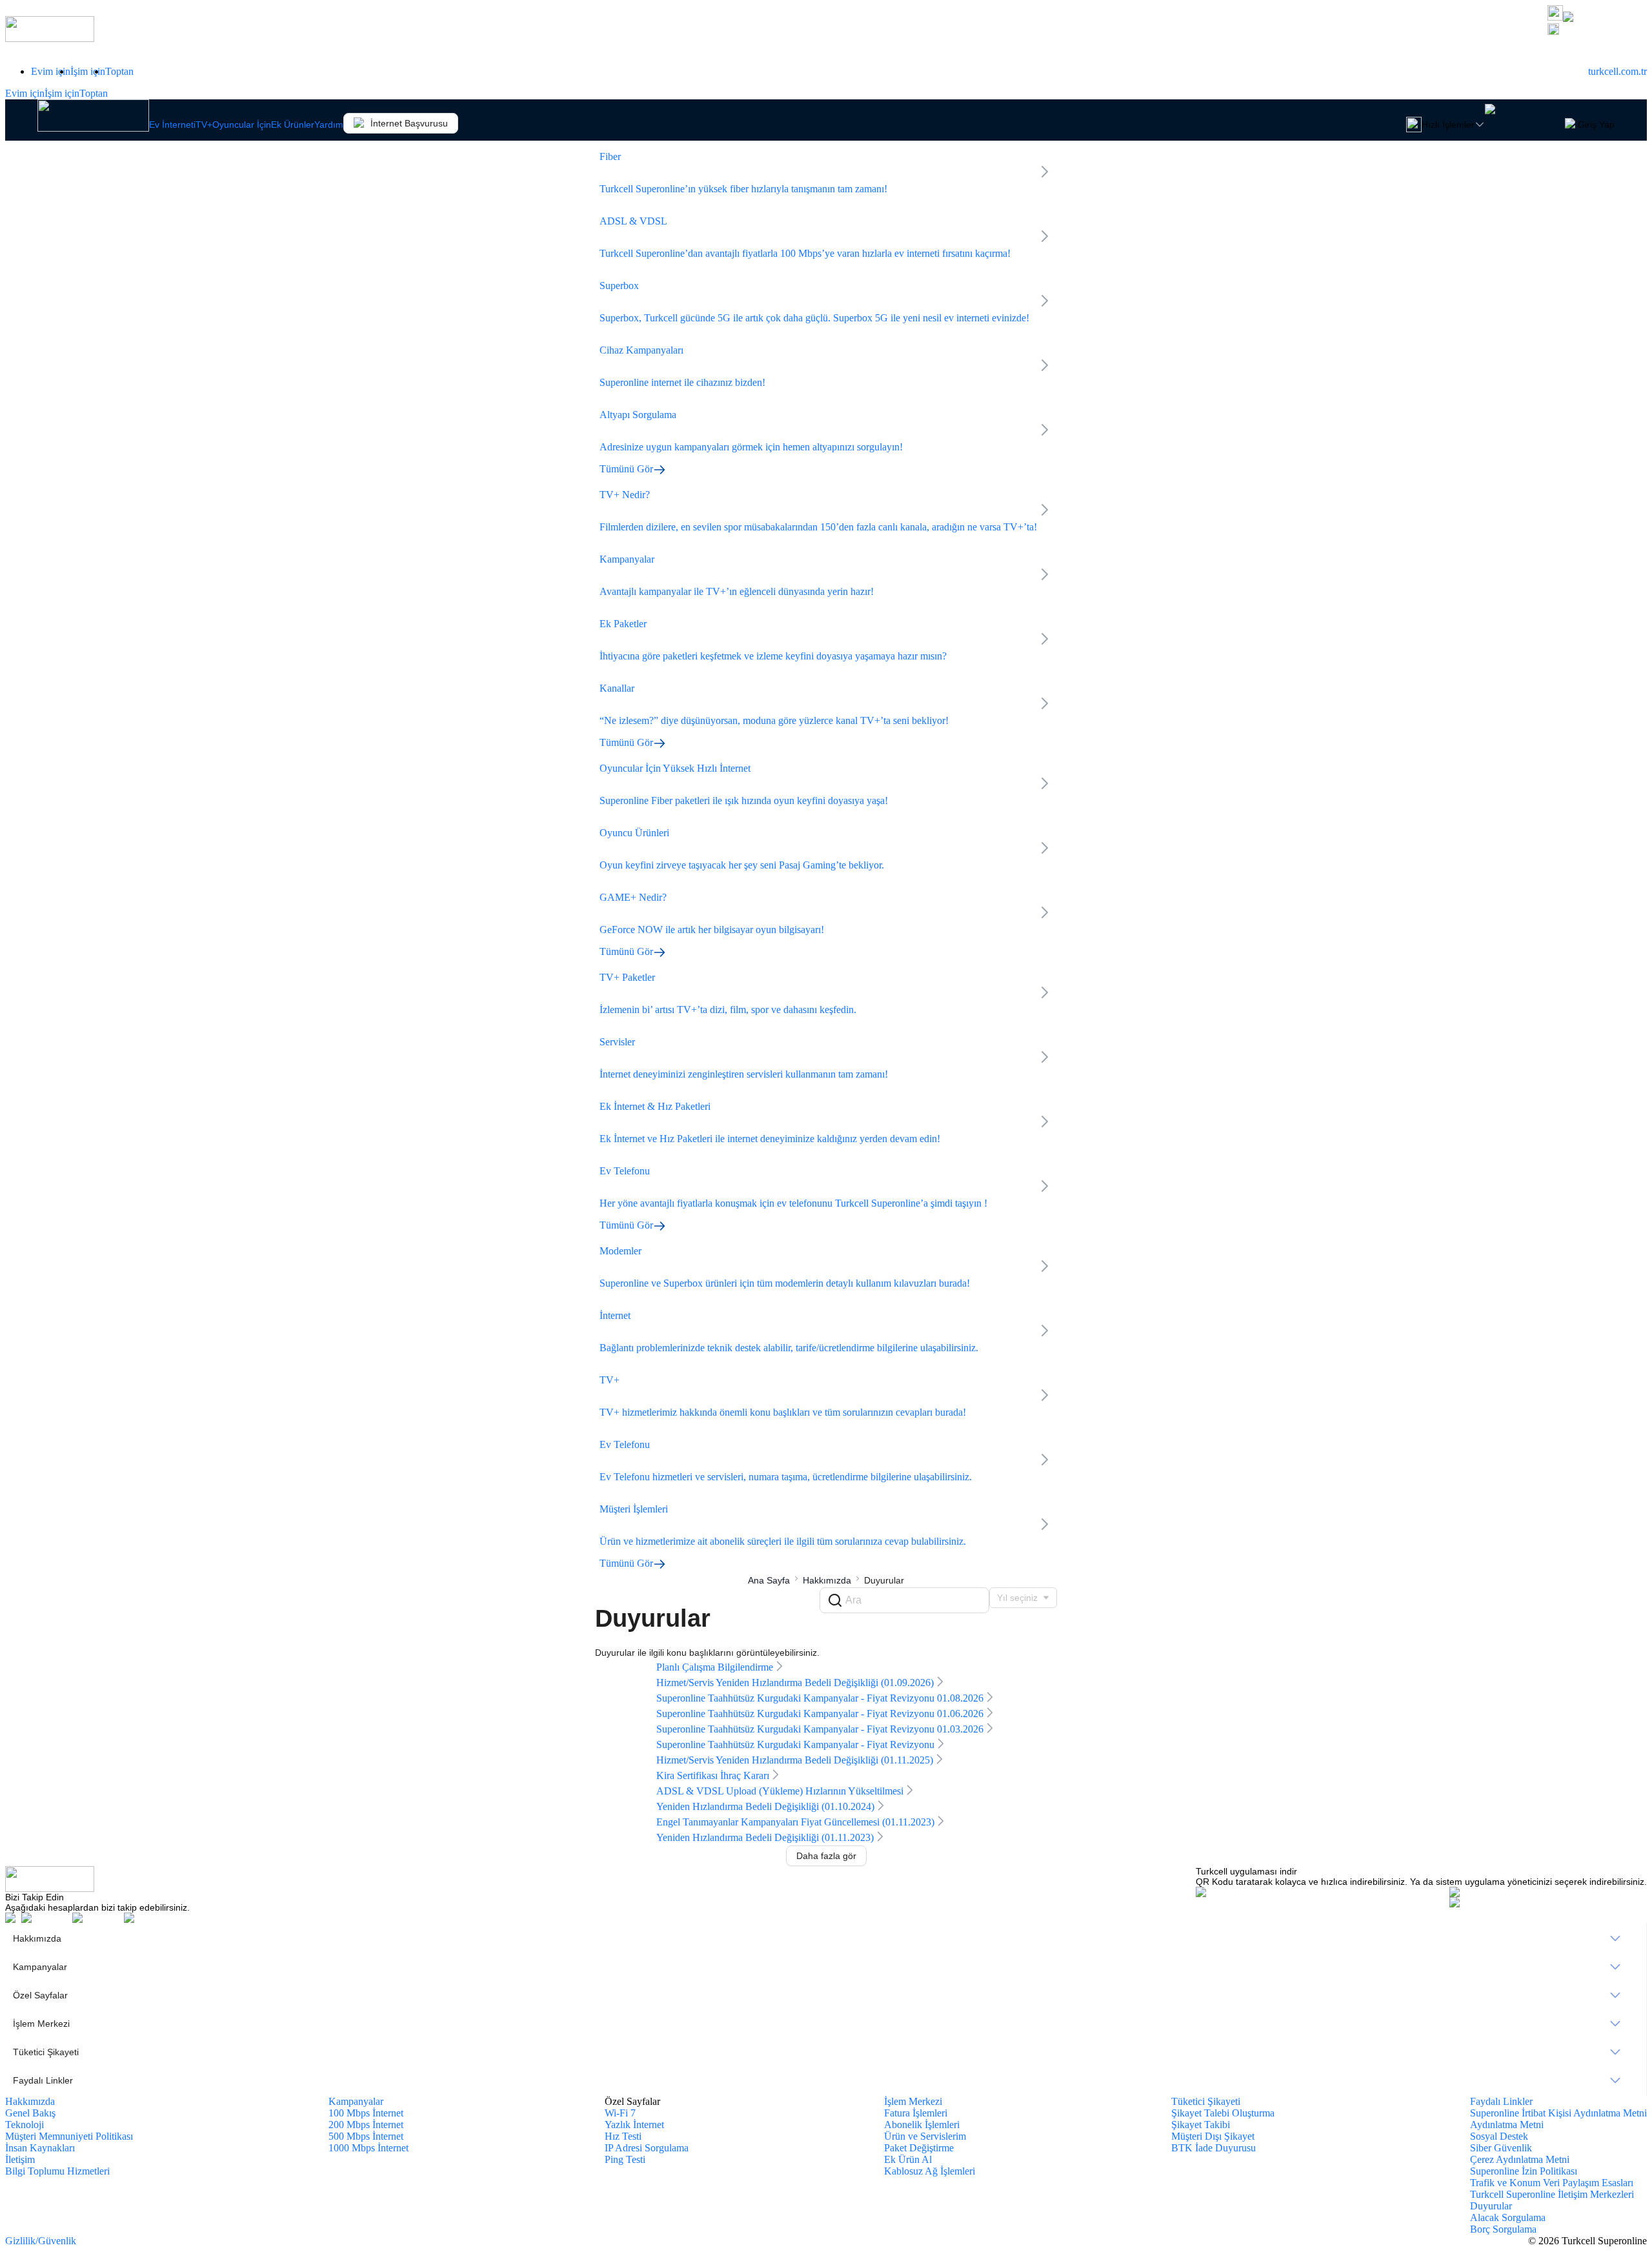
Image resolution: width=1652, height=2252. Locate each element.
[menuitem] (826, 1938)
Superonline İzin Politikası (1524, 2171)
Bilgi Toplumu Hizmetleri (57, 2171)
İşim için (88, 71)
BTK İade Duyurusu (1214, 2148)
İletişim (20, 2159)
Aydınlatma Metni (1507, 2125)
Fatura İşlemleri (916, 2113)
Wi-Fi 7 (620, 2113)
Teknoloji (25, 2125)
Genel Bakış (30, 2113)
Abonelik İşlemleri (922, 2125)
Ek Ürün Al (908, 2159)
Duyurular (1491, 2206)
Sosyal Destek (1499, 2136)
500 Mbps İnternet (366, 2136)
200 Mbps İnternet (366, 2125)
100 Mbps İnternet (366, 2113)
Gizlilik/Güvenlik (41, 2241)
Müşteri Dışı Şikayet (1213, 2136)
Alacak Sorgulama (1508, 2217)
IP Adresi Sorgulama (647, 2148)
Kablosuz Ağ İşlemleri (930, 2171)
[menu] (826, 2009)
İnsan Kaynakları (40, 2148)
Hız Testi (623, 2136)
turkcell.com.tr (1617, 71)
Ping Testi (625, 2159)
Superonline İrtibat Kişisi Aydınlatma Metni (1558, 2113)
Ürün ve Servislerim (925, 2136)
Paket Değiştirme (919, 2148)
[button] (1597, 30)
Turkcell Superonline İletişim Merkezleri (1552, 2194)
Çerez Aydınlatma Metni (1520, 2159)
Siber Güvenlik (1501, 2148)
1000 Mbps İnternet (368, 2148)
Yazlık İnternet (634, 2125)
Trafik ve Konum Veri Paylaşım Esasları (1552, 2183)
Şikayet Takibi (1201, 2125)
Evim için (51, 71)
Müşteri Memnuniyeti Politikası (69, 2136)
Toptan (119, 71)
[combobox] (1023, 1598)
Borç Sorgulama (1503, 2229)
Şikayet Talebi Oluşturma (1223, 2113)
